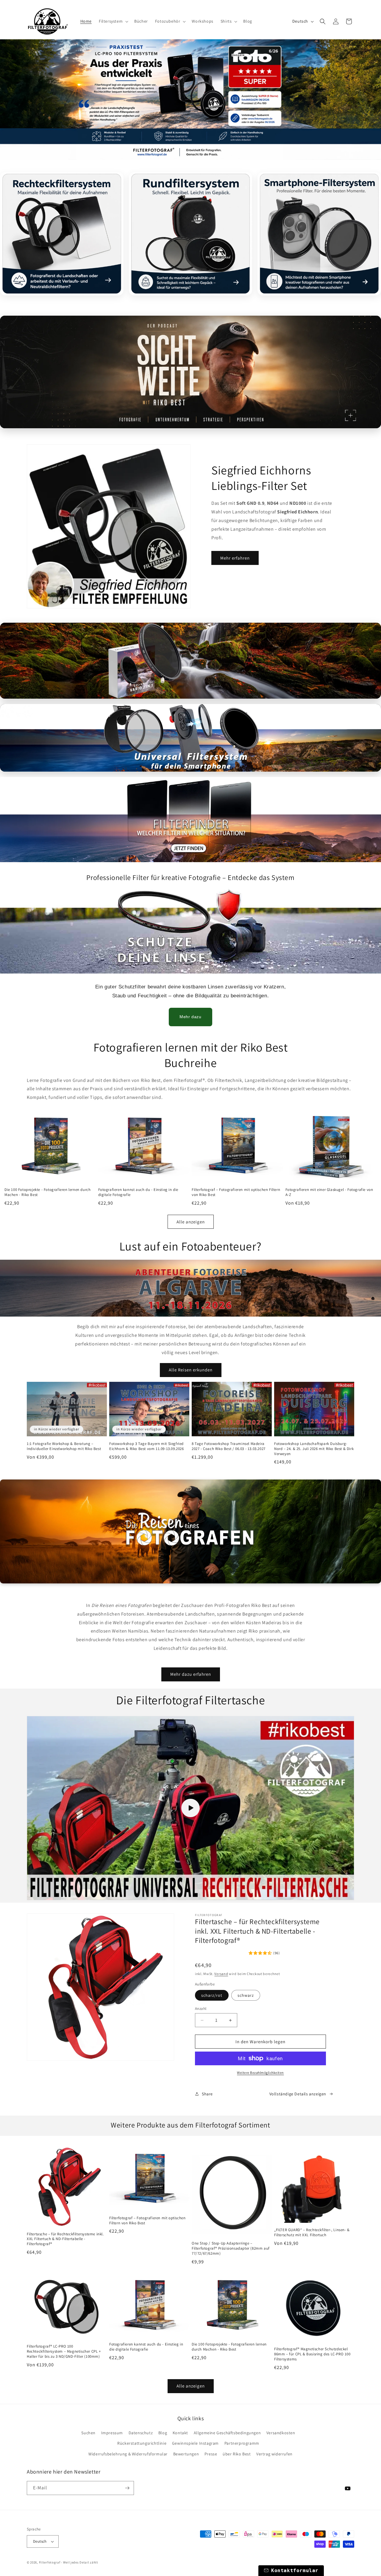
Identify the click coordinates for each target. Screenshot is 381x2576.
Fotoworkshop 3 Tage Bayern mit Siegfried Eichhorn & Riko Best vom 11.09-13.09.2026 (147, 1446)
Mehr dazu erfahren (191, 1674)
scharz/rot (212, 1995)
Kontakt (180, 2433)
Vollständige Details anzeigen (298, 2094)
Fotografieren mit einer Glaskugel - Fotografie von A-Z (329, 1192)
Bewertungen (186, 2454)
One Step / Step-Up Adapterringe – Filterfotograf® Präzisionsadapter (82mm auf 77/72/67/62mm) (231, 2248)
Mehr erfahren (235, 558)
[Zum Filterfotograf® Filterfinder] (190, 820)
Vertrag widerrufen (274, 2454)
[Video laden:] (190, 1808)
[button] (113, 21)
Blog (163, 2433)
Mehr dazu (190, 1017)
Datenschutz (141, 2433)
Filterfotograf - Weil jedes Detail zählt (69, 2562)
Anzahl (201, 2009)
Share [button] (207, 2094)
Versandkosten (281, 2433)
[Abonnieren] (127, 2488)
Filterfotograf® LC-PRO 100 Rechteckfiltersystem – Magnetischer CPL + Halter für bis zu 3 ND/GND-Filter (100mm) (64, 2351)
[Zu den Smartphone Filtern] (190, 372)
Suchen (88, 2433)
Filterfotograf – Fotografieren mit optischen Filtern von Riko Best (236, 1192)
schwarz (246, 1995)
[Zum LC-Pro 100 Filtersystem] (190, 100)
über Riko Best (237, 2454)
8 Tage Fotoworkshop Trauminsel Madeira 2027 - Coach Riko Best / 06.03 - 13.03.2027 (229, 1446)
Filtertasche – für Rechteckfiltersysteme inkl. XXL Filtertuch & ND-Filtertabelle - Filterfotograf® (65, 2239)
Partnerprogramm (242, 2443)
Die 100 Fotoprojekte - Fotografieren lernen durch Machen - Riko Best (47, 1192)
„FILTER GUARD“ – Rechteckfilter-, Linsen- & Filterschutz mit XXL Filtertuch (312, 2232)
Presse (211, 2454)
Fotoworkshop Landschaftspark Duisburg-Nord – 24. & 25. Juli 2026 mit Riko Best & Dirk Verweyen (314, 1449)
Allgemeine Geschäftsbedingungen (227, 2433)
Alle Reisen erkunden (191, 1370)
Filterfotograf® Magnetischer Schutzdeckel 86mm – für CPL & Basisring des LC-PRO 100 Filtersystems (312, 2354)
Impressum (112, 2433)
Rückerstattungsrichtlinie (142, 2443)
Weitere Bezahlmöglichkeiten (260, 2073)
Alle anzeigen (191, 1222)
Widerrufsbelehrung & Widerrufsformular (128, 2454)
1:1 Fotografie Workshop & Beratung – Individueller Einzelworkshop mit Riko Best (64, 1446)
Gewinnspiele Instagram (195, 2443)
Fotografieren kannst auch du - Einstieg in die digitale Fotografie (138, 1192)
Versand (221, 1974)
